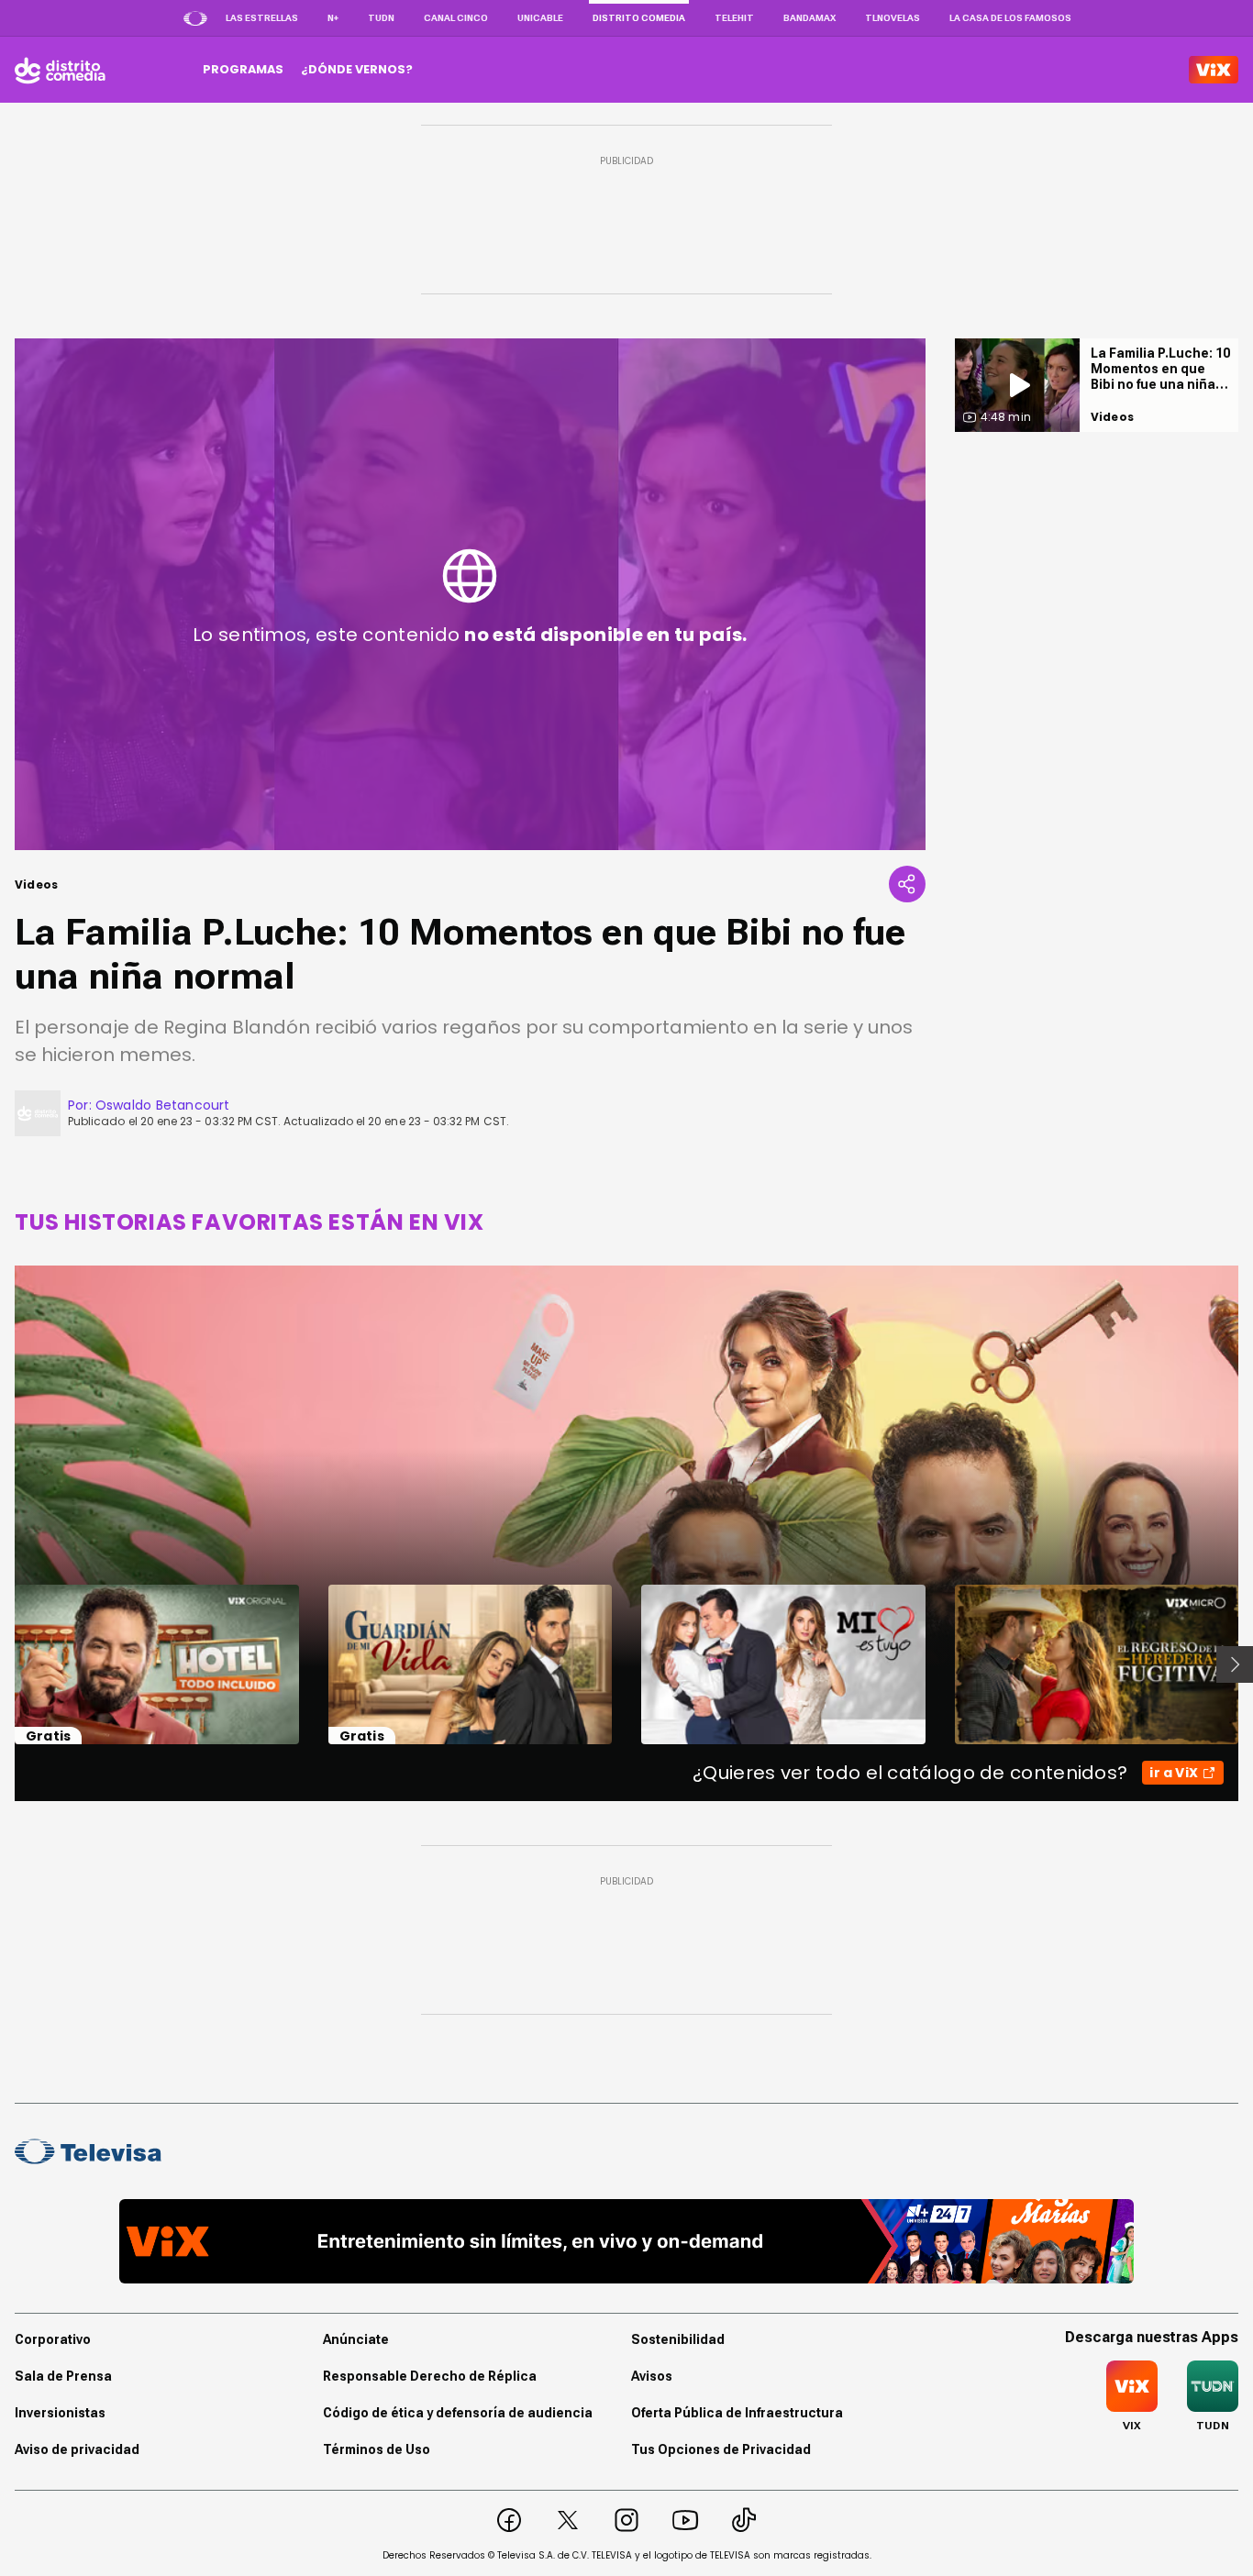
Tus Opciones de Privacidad (721, 2449)
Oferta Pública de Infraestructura (737, 2413)
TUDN (381, 18)
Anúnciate (356, 2339)
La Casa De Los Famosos (1010, 18)
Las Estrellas (262, 18)
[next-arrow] (1235, 1664)
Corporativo (53, 2339)
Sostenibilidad (678, 2339)
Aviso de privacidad (77, 2449)
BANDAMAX (809, 18)
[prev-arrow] (3, 1664)
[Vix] (1214, 70)
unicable (540, 18)
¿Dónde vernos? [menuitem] (357, 69)
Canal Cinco (456, 18)
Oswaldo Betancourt (163, 1105)
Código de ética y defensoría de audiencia (458, 2413)
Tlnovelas (893, 18)
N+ (333, 18)
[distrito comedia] (60, 70)
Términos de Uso (377, 2449)
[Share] (907, 884)
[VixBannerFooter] (626, 2241)
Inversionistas (60, 2413)
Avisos (652, 2376)
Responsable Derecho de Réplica (430, 2376)
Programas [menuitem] (243, 69)
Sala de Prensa (63, 2376)
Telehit (734, 18)
